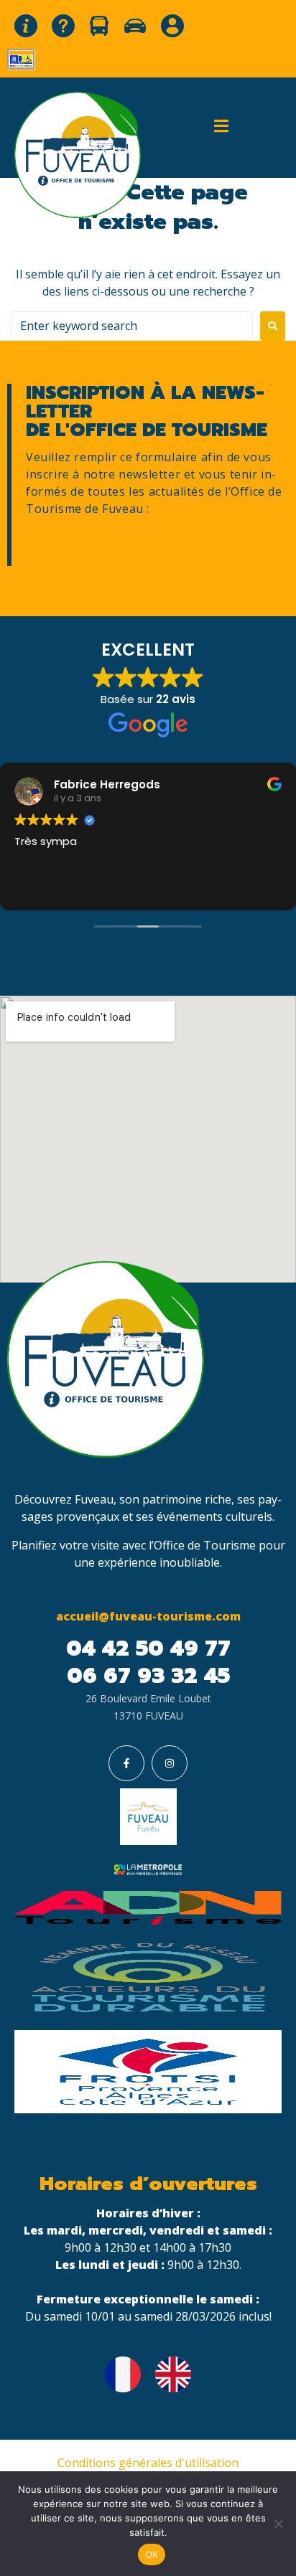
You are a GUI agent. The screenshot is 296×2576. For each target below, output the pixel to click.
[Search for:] (132, 326)
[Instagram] (170, 1763)
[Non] (278, 2524)
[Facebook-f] (126, 1763)
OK (152, 2554)
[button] (222, 126)
